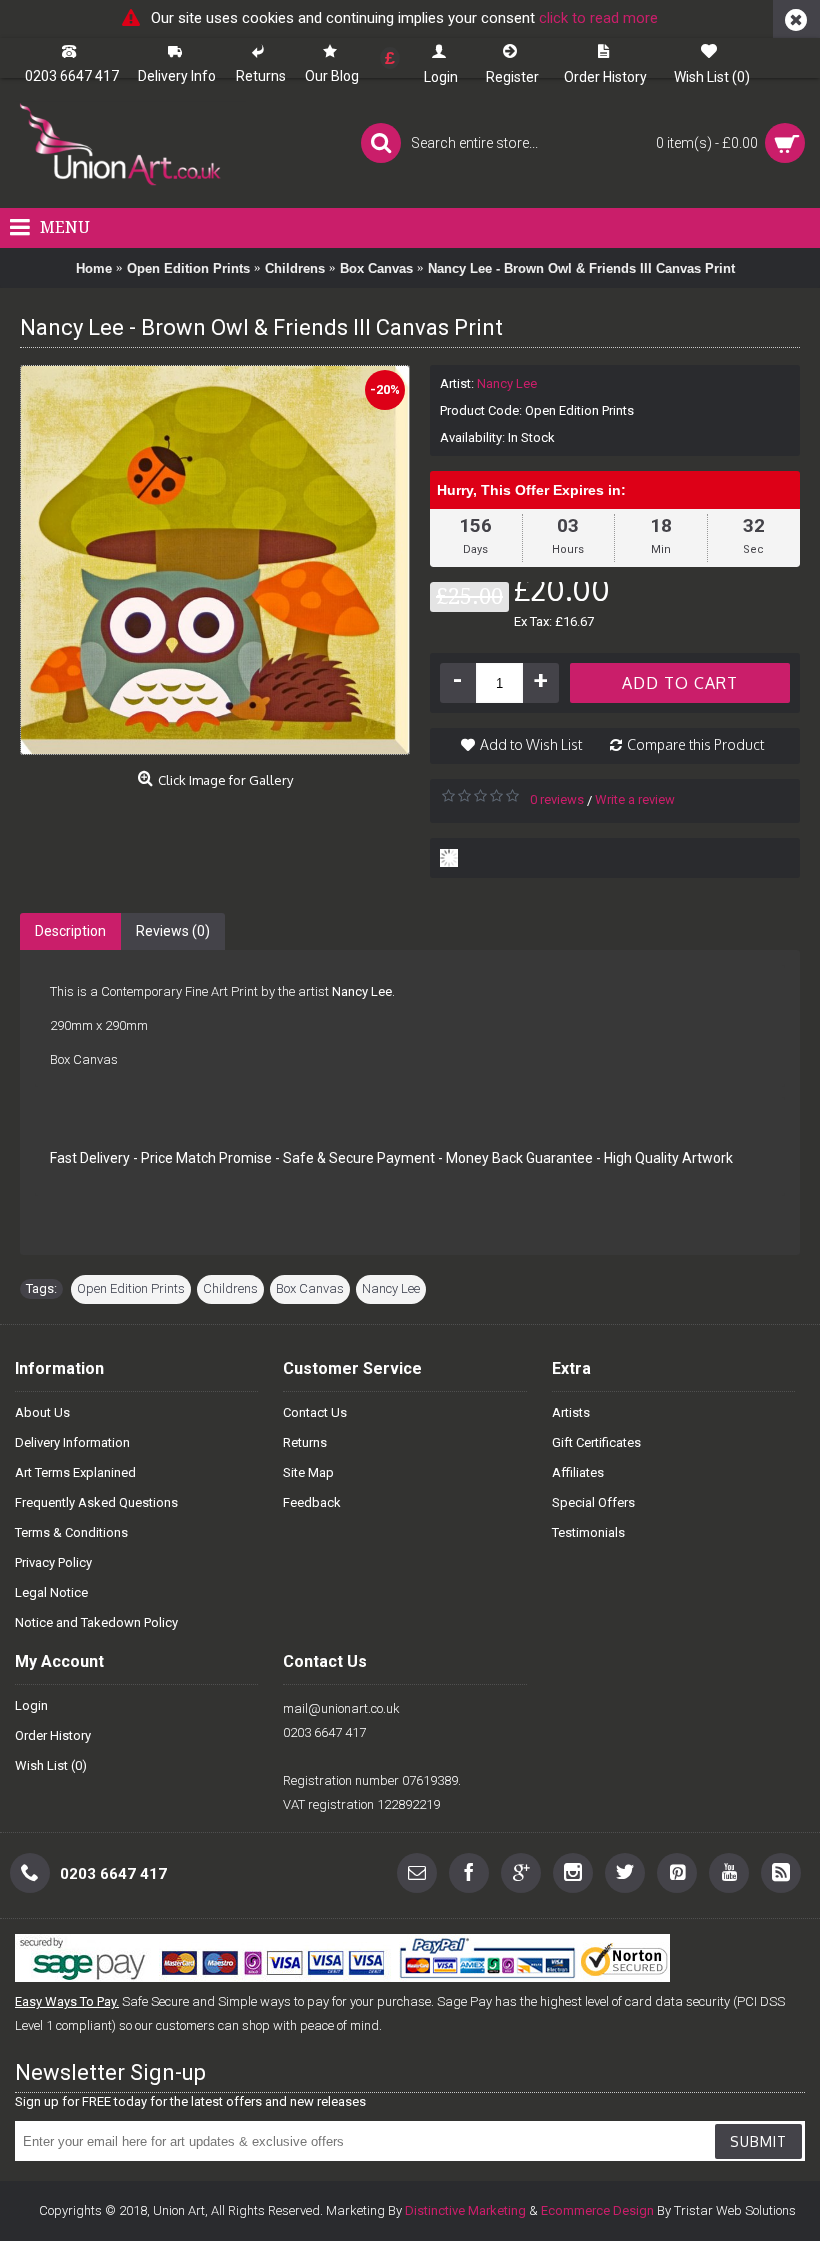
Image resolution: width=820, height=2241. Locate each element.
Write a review (635, 799)
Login (31, 1705)
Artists (571, 1412)
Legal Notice (51, 1592)
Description (70, 931)
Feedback (312, 1502)
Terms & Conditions (71, 1532)
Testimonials (588, 1532)
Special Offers (593, 1502)
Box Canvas (310, 1288)
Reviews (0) (173, 931)
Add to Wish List (531, 744)
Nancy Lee (507, 383)
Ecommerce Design (597, 2210)
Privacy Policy (53, 1562)
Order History (53, 1735)
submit (758, 2141)
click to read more (598, 18)
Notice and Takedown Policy (96, 1622)
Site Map (308, 1472)
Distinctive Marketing (465, 2210)
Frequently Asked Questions (96, 1502)
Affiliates (578, 1472)
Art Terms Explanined (75, 1472)
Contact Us (315, 1412)
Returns (305, 1442)
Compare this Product (695, 744)
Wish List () (51, 1765)
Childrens (230, 1288)
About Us (42, 1412)
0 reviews (557, 799)
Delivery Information (72, 1442)
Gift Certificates (596, 1442)
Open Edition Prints (131, 1288)
